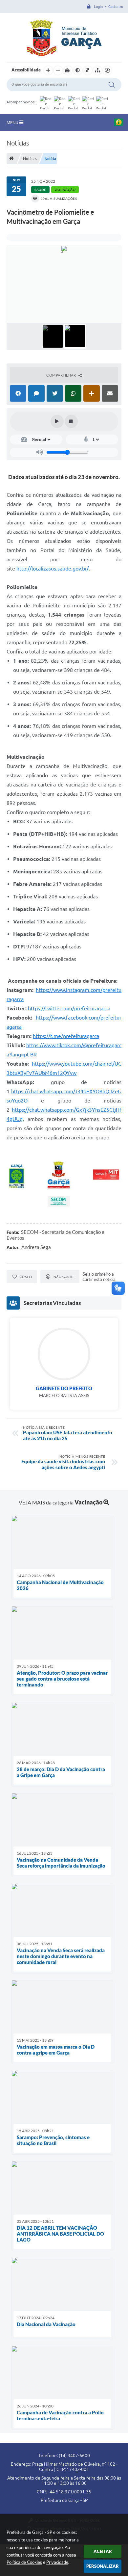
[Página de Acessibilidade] (107, 70)
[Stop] (71, 421)
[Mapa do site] (97, 70)
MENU (13, 122)
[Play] (57, 421)
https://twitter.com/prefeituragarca (69, 1008)
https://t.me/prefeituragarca (66, 1036)
